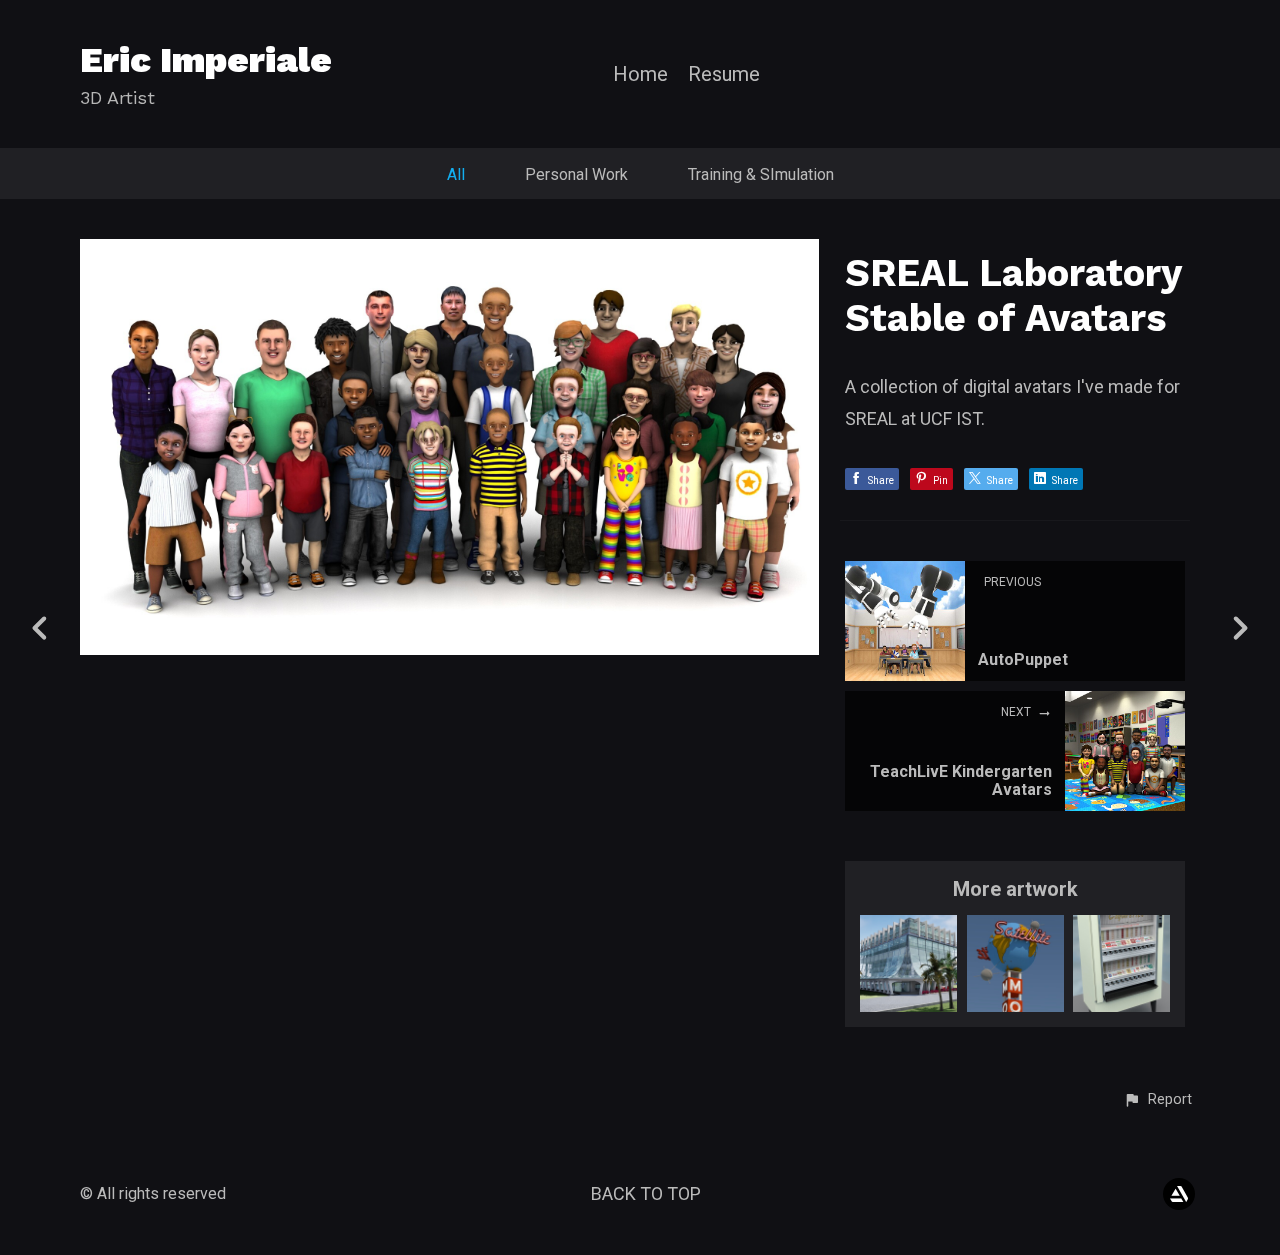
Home (640, 74)
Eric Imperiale (206, 60)
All (456, 174)
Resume (724, 74)
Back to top (646, 1193)
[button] (1157, 1100)
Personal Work (576, 174)
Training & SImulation (761, 174)
